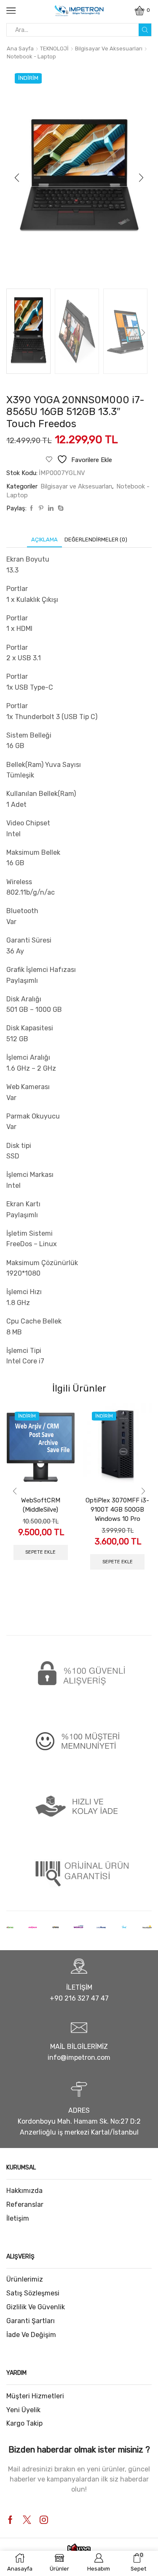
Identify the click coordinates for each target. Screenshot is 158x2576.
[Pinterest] (41, 508)
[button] (17, 178)
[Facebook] (31, 508)
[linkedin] (51, 508)
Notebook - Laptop (31, 56)
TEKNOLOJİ (54, 49)
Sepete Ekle (40, 1552)
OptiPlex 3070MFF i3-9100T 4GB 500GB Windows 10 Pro (117, 1510)
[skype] (60, 508)
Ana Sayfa (20, 49)
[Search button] (145, 30)
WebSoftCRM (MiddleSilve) (41, 1505)
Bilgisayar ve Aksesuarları (109, 49)
